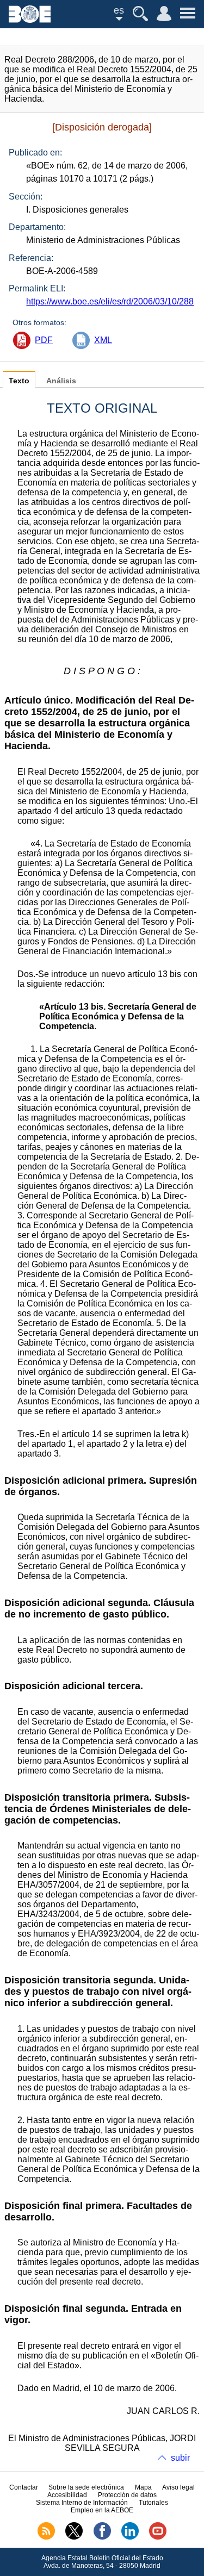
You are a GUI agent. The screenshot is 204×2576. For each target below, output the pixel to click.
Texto (19, 381)
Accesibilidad (67, 2495)
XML (103, 340)
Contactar (24, 2487)
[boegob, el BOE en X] (74, 2537)
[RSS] (46, 2537)
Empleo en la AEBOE (102, 2510)
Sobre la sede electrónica (86, 2487)
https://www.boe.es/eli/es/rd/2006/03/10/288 (110, 301)
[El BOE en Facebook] (102, 2537)
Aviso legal (178, 2487)
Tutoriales (153, 2503)
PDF (44, 340)
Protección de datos (127, 2495)
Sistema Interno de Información (82, 2503)
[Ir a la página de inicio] (30, 20)
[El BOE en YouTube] (158, 2537)
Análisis (61, 381)
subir (180, 2458)
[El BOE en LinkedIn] (130, 2537)
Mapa (143, 2487)
